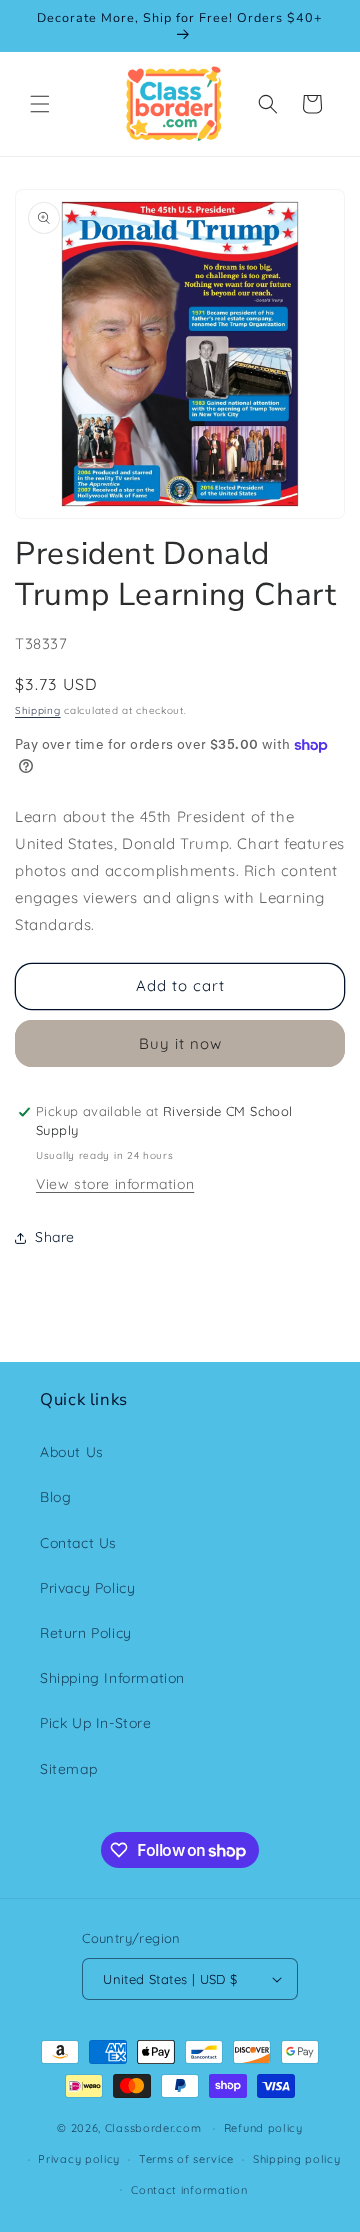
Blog (55, 1497)
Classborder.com (153, 2128)
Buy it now (180, 1043)
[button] (40, 104)
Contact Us (78, 1543)
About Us (72, 1452)
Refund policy (263, 2128)
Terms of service (186, 2159)
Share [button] (55, 1237)
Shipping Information (112, 1678)
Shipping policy (297, 2159)
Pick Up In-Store (96, 1723)
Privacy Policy (87, 1588)
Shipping (38, 710)
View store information (115, 1184)
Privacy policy (79, 2159)
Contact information (189, 2190)
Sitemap (68, 1769)
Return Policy (86, 1633)
